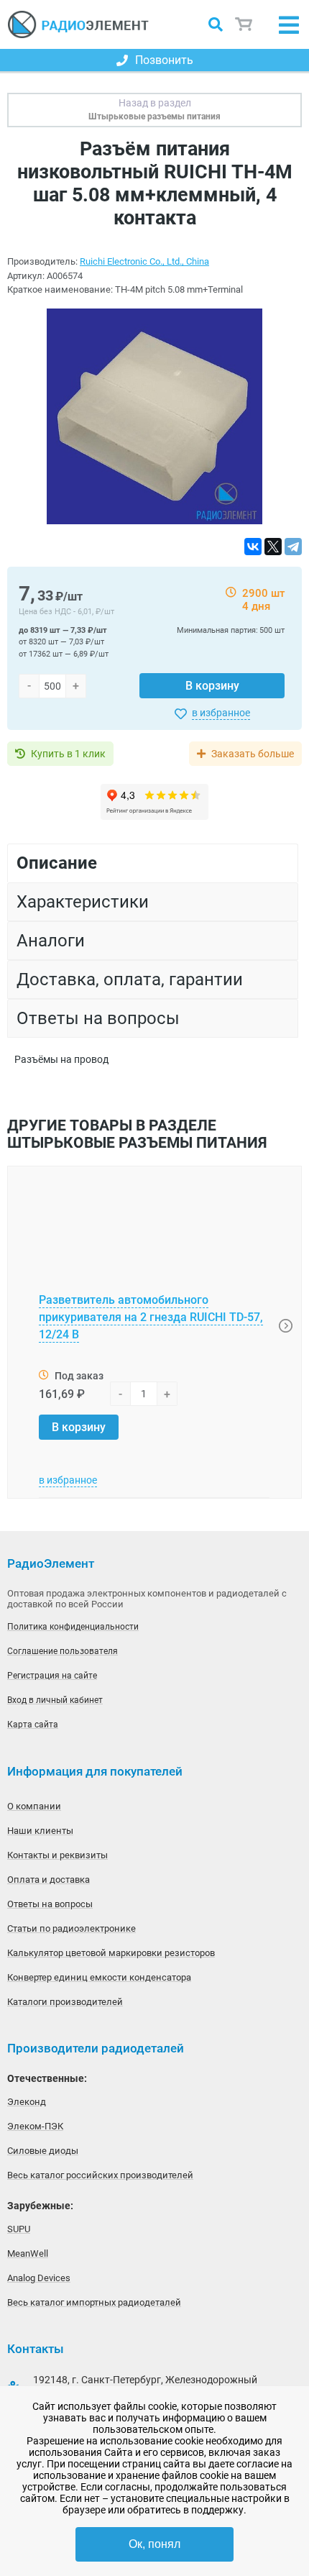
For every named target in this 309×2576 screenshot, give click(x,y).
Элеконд (27, 2102)
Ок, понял (154, 2544)
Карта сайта (33, 1725)
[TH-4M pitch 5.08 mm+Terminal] (154, 417)
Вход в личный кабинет (55, 1700)
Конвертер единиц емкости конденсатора (99, 1977)
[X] (273, 547)
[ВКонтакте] (253, 547)
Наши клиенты (40, 1831)
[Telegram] (293, 547)
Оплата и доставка (49, 1880)
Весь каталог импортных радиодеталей (94, 2302)
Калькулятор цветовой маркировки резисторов (111, 1953)
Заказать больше (253, 754)
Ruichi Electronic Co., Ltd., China (144, 261)
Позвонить (164, 60)
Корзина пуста (244, 25)
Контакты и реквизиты (57, 1855)
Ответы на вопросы (50, 1904)
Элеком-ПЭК (35, 2126)
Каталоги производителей (65, 2002)
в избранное (221, 713)
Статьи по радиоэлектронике (72, 1928)
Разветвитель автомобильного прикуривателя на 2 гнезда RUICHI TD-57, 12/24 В (151, 1317)
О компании (34, 1806)
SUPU (19, 2229)
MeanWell (28, 2253)
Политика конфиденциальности (73, 1627)
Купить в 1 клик (68, 754)
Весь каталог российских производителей (100, 2175)
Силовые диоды (43, 2151)
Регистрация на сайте (52, 1676)
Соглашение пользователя (63, 1651)
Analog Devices (39, 2278)
